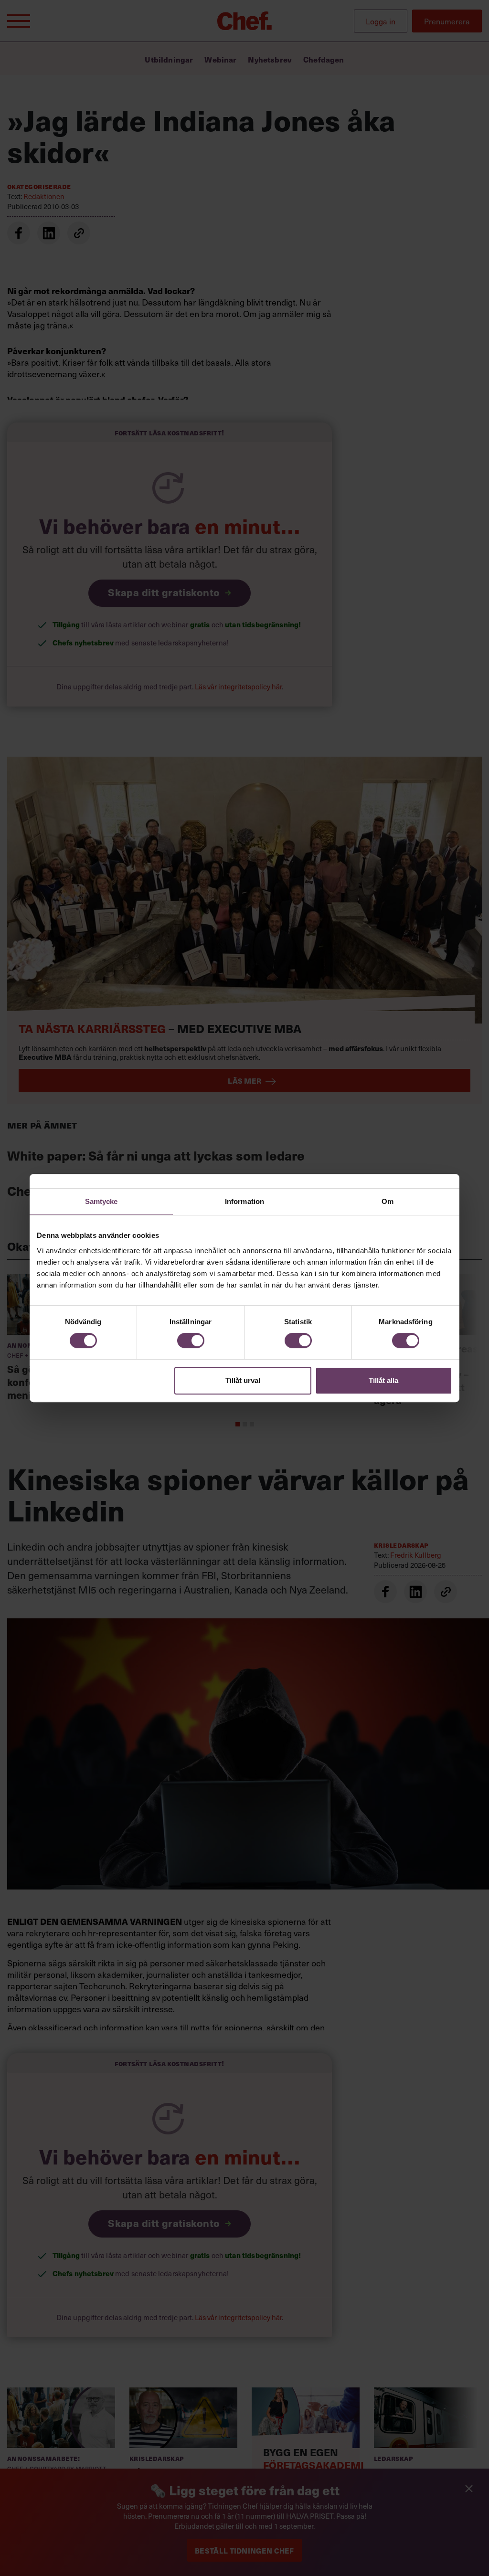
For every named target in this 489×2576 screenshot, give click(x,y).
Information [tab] (244, 1201)
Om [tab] (388, 1201)
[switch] (191, 1341)
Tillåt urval (243, 1380)
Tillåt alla (383, 1380)
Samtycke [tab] (101, 1201)
